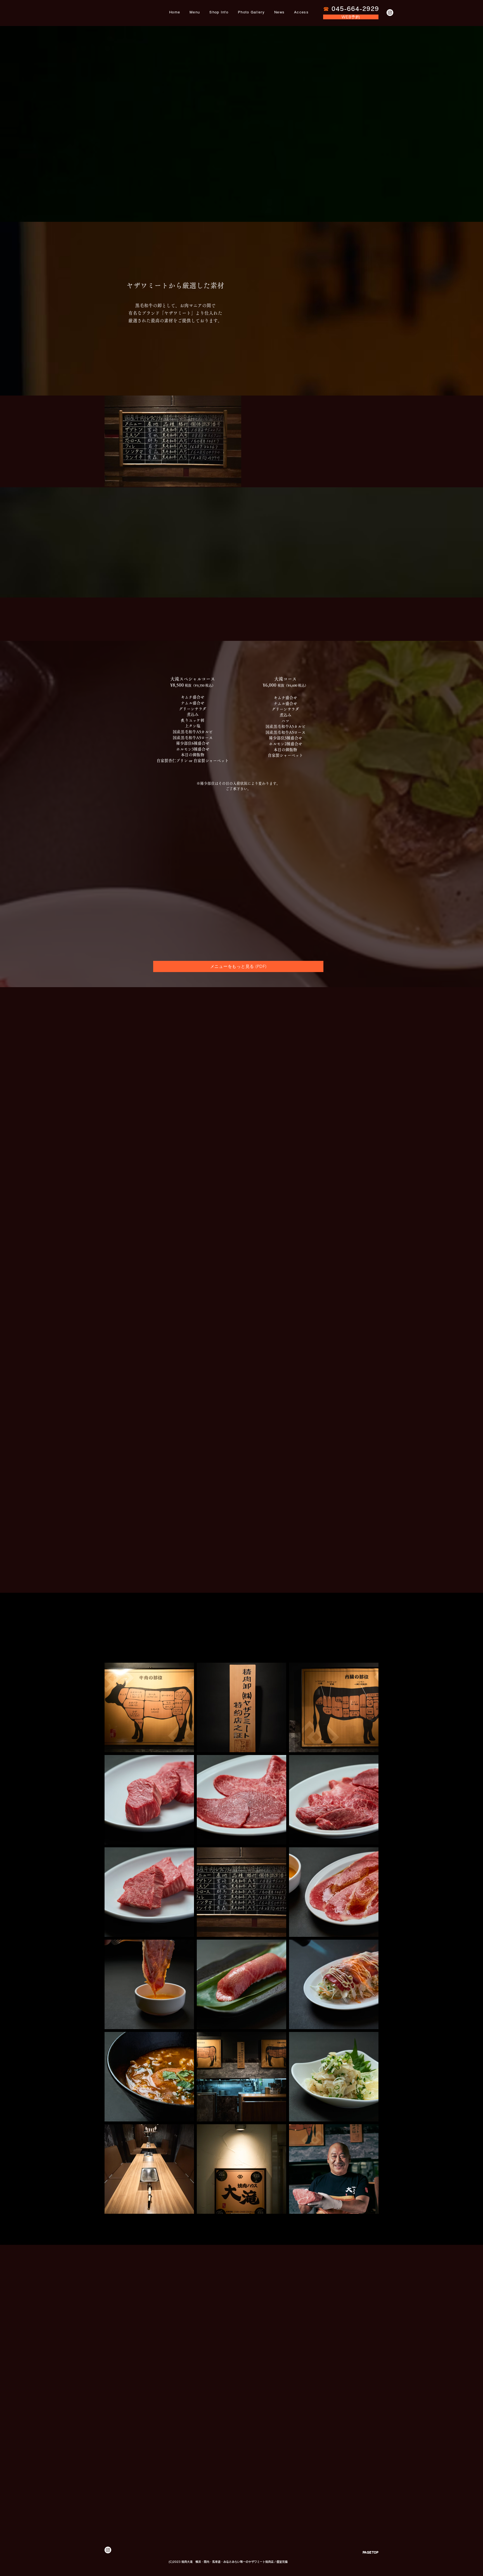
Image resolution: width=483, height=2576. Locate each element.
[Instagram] (390, 13)
